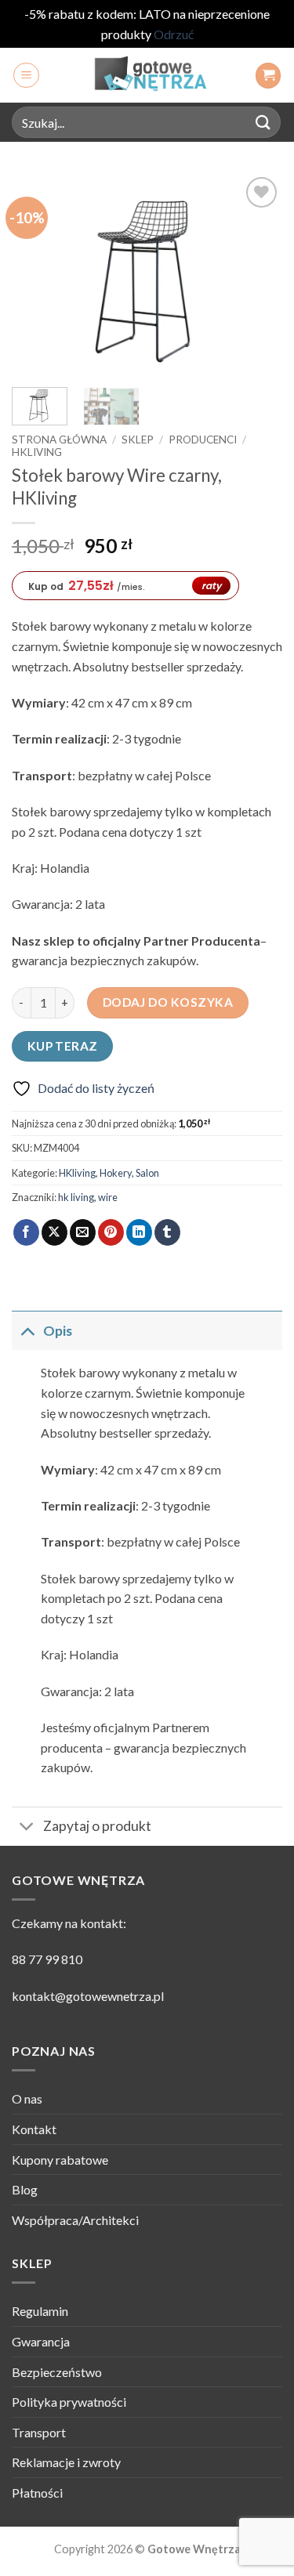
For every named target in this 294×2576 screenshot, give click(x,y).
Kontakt (34, 2129)
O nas (27, 2098)
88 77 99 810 (47, 1959)
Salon (147, 1173)
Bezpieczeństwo (57, 2372)
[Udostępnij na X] (54, 1232)
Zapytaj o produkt (97, 1826)
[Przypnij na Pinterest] (111, 1232)
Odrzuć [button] (174, 34)
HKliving (37, 452)
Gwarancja (41, 2341)
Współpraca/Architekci (75, 2220)
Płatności (37, 2493)
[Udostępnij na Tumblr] (167, 1232)
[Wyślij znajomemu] (83, 1232)
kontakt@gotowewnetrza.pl (88, 1996)
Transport (39, 2432)
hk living (76, 1197)
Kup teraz (63, 1046)
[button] (26, 75)
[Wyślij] (263, 123)
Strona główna (59, 440)
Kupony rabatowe (60, 2160)
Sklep (138, 440)
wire (108, 1197)
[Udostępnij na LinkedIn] (139, 1232)
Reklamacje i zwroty (66, 2462)
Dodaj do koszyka (168, 1002)
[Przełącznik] (27, 1331)
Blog (25, 2189)
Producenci (203, 440)
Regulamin (40, 2311)
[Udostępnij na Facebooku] (26, 1232)
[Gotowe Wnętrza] (147, 75)
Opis (58, 1331)
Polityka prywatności (69, 2402)
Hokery (116, 1173)
